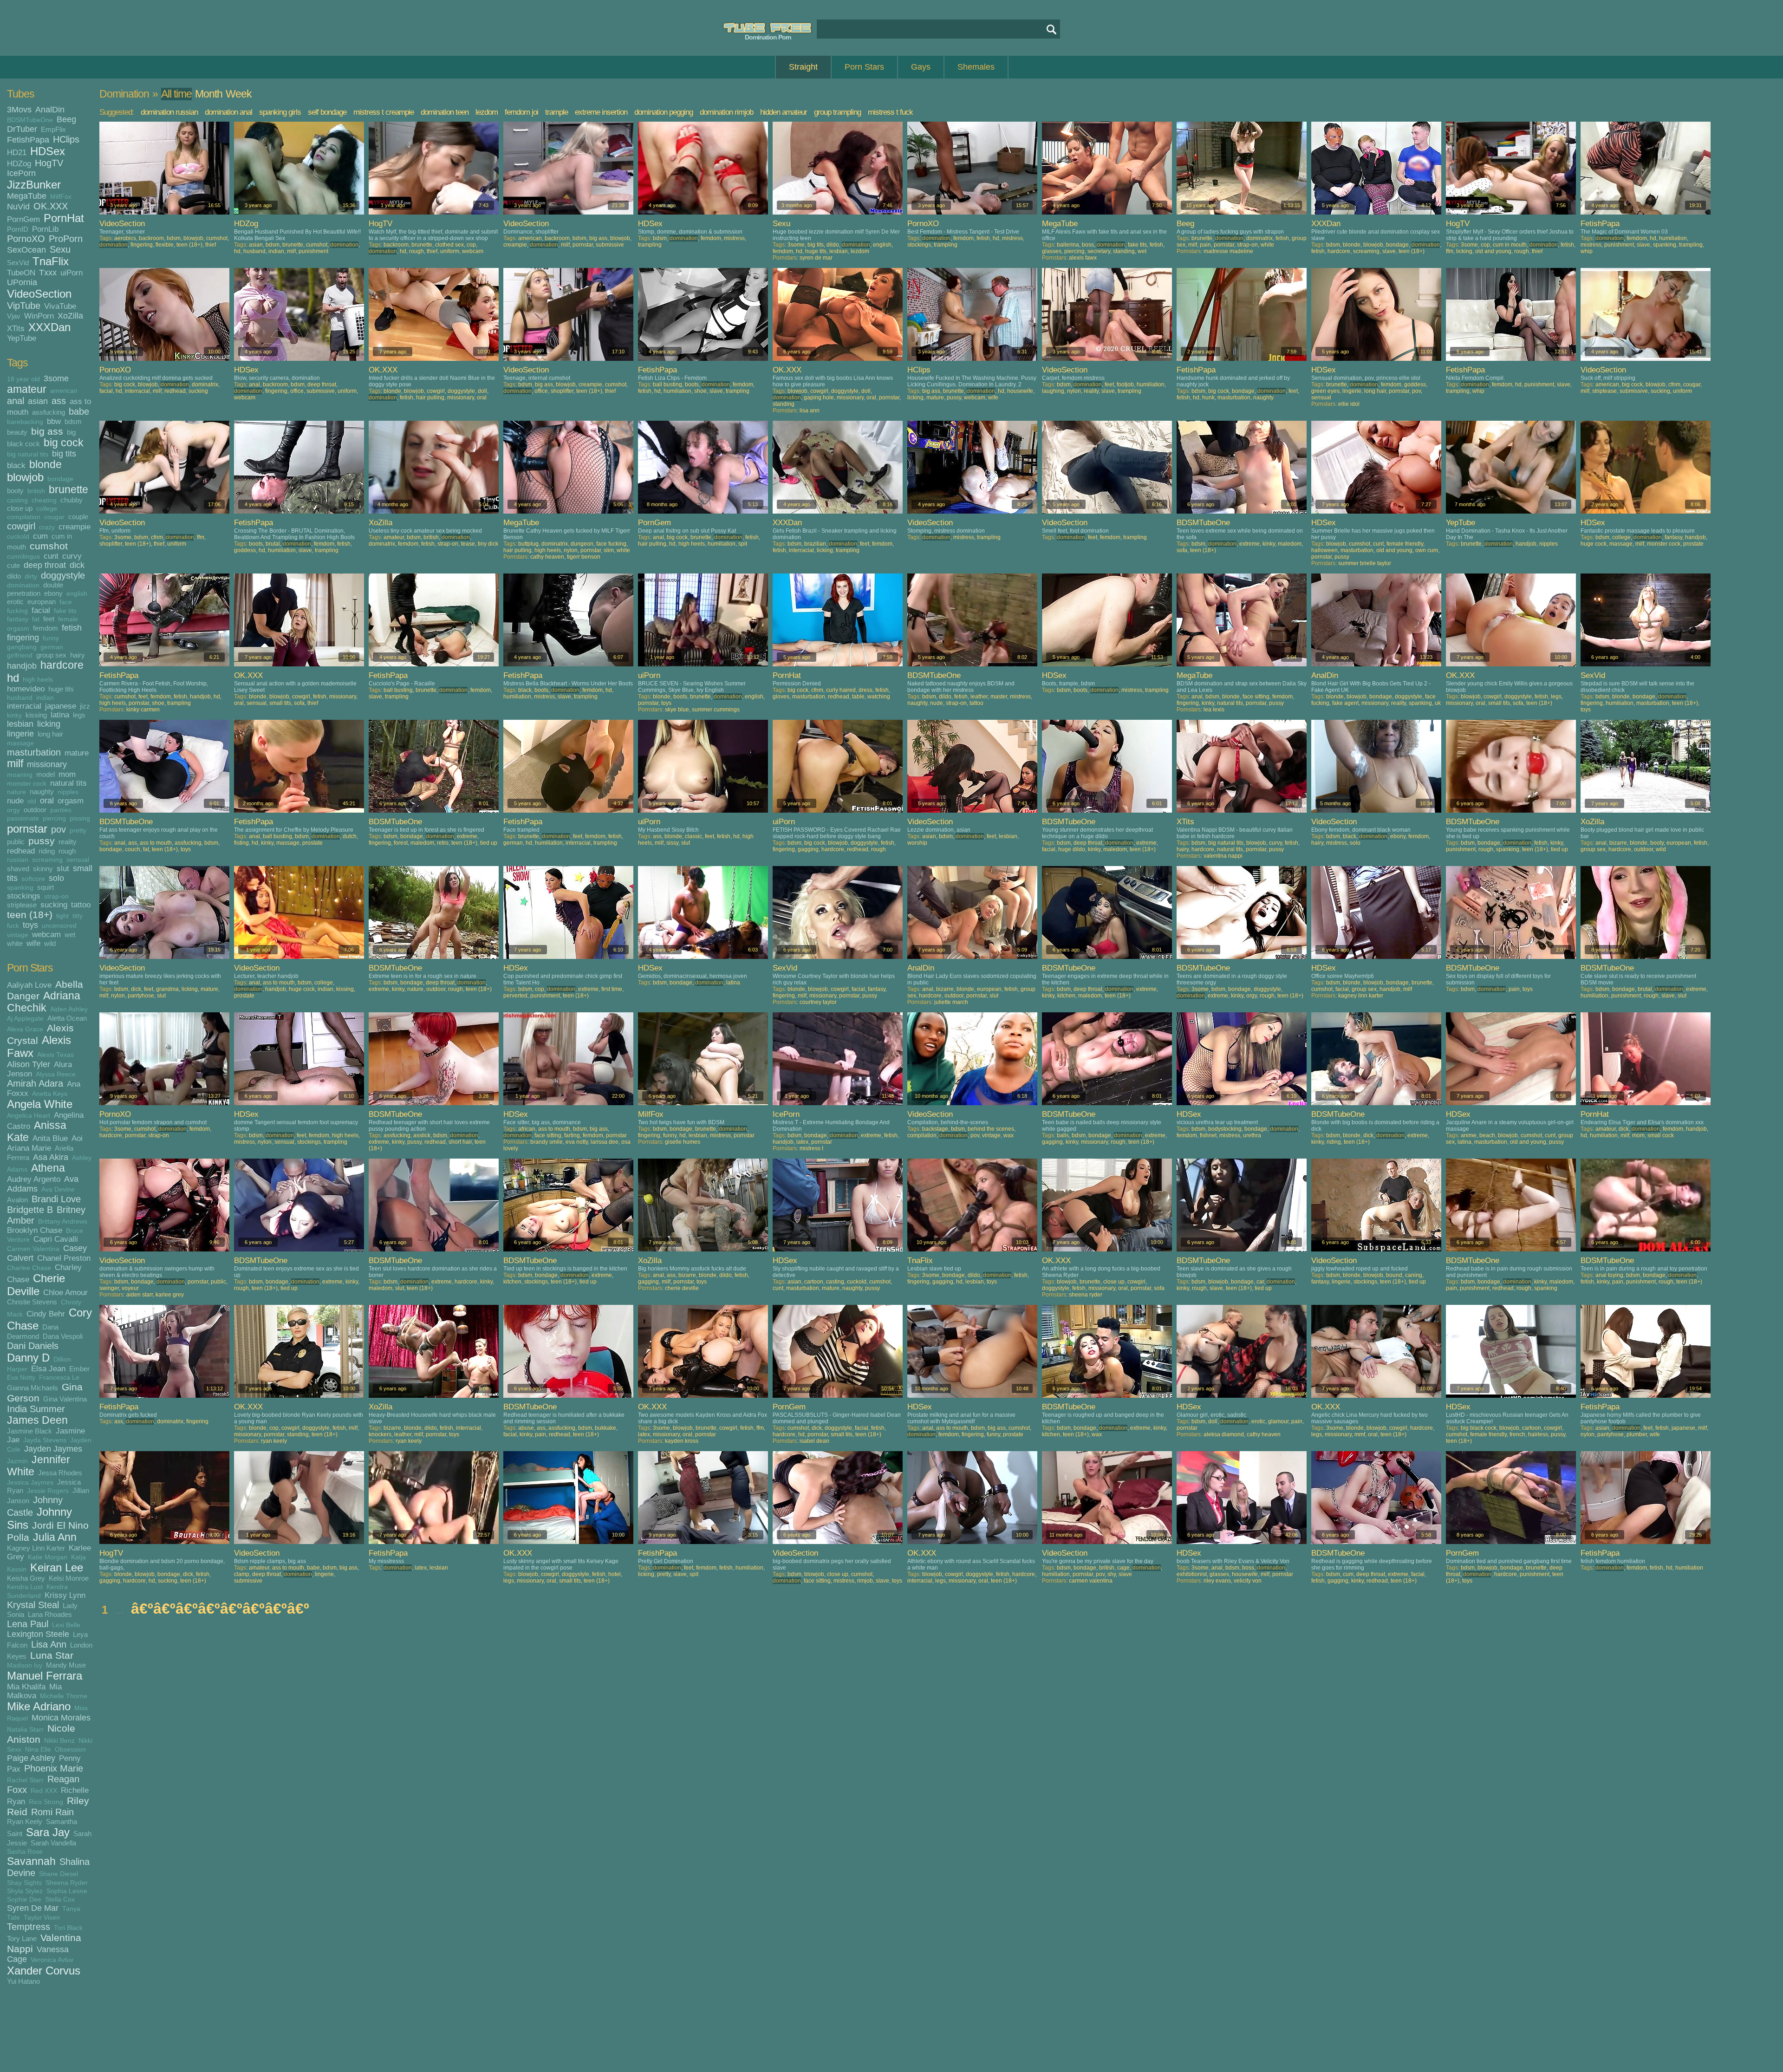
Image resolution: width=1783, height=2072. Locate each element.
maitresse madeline (1228, 251)
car (1260, 1282)
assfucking (49, 412)
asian (38, 401)
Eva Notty (21, 1378)
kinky (14, 715)
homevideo (26, 689)
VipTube (24, 306)
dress (865, 690)
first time (612, 989)
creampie (75, 527)
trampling (650, 245)
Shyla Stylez (25, 1891)
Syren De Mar (33, 1908)
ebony (53, 593)
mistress (734, 238)
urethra (1252, 1135)
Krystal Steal (33, 1605)
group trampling (837, 112)
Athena (48, 1168)
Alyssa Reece (56, 1074)
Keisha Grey (26, 1578)
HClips (66, 139)
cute (13, 565)
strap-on (56, 896)
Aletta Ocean (67, 1018)
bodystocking (1225, 1129)
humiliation (1673, 238)
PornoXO (26, 239)
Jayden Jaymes (53, 1449)
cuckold (18, 537)
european (42, 602)
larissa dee (605, 1142)
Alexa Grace (25, 1029)
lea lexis (1214, 710)
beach (1487, 1135)
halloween (1324, 550)
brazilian (815, 544)
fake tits (65, 611)
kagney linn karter (1361, 996)
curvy (72, 556)
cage (1123, 1568)
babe (79, 411)
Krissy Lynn (65, 1595)
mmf (1360, 1434)
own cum (1427, 550)
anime (1469, 1135)
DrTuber (22, 129)
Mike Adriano (39, 1706)
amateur (27, 389)
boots (692, 384)
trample (556, 112)
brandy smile (547, 1142)
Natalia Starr (25, 1730)
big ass (47, 431)
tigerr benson (584, 557)
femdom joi (521, 112)
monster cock (27, 784)
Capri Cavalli (56, 1239)
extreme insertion (601, 112)
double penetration (35, 589)
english (77, 594)
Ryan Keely (25, 1821)
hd (13, 678)
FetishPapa (28, 140)
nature (16, 792)
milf (15, 764)
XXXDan (49, 327)
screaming (47, 860)
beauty (17, 432)
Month (209, 94)
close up (20, 508)
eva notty (577, 1142)
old (32, 801)
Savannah (31, 1861)
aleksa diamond (1224, 1434)
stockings (24, 896)
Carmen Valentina (33, 1249)
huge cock (1594, 544)
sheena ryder (1086, 1295)
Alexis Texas (55, 1055)
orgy (13, 810)
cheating (44, 500)
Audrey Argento (34, 1179)
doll (482, 391)
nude (15, 801)
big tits (64, 454)
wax (1009, 1135)
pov (59, 829)
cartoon (814, 1282)
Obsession (70, 1749)
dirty (31, 577)
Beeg (66, 119)
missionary (47, 764)
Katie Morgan (48, 1557)
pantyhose (141, 996)
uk (1438, 703)
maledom (1290, 544)
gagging (808, 849)
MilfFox (61, 197)
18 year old (23, 379)
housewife (1020, 391)
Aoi (77, 1138)
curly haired (841, 690)
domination (23, 585)
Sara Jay (48, 1832)
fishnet (1208, 1135)
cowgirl (21, 526)
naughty (42, 792)
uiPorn (72, 273)
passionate (23, 818)
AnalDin (50, 110)
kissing (36, 715)
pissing (80, 818)
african (527, 1129)
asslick (422, 1135)
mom (67, 774)
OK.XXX (51, 206)
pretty (78, 831)
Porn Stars (864, 67)
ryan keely (274, 1441)
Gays (921, 67)
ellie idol (1349, 404)
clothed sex (449, 245)
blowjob (25, 477)
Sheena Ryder (67, 1883)
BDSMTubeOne (30, 120)
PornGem (23, 219)
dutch (350, 836)
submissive (610, 245)
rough (67, 851)
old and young (1493, 251)
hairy (78, 655)
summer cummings (716, 710)
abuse (526, 1428)
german (52, 647)
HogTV (49, 163)
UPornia (22, 282)
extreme (1249, 544)
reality (68, 842)
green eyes (1325, 391)
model (46, 774)
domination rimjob (726, 112)
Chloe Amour (65, 1292)
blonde (46, 465)
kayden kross (682, 1441)
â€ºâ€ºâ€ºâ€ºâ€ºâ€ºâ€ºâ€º (220, 1609)
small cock (1661, 1135)
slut (63, 868)
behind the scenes (991, 1129)
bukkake (605, 1428)
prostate (1693, 544)
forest (401, 843)
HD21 (17, 152)
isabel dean (814, 1441)
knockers (380, 1434)
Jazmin (17, 1461)
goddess (1415, 384)
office (297, 391)
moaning (20, 775)
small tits (280, 703)
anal (16, 401)
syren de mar (816, 258)
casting (17, 500)
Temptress (29, 1927)
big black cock (1479, 1428)
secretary (1099, 251)
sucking (54, 905)
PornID (18, 229)
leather (979, 697)
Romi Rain (52, 1812)
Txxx (48, 273)
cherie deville (682, 1288)
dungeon (582, 544)
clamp (242, 1574)
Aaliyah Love (29, 985)
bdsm (73, 421)
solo (56, 878)
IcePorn (21, 173)
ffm (1450, 251)
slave (1389, 251)
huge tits (61, 689)
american (64, 391)
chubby (72, 500)
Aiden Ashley (69, 1009)
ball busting (667, 384)
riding (47, 851)
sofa (1182, 550)
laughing (1053, 391)
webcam (46, 934)
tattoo (81, 905)
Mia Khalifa (26, 1687)
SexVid (18, 263)
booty (15, 491)
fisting (241, 843)
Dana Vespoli (63, 1336)
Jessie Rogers (48, 1491)
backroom (151, 238)
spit (743, 544)
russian (18, 860)
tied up (489, 843)
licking (49, 724)
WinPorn (39, 316)
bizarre (1618, 843)
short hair (460, 1142)
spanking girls (280, 112)
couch (133, 849)
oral (47, 801)
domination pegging (664, 112)
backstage (935, 1129)
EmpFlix (53, 129)
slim (609, 550)
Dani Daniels (33, 1346)
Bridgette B (30, 1210)
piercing (54, 818)
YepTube (22, 338)
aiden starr (140, 1295)
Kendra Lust (25, 1587)
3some (56, 378)
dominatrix (1259, 238)
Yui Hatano (23, 1981)
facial (41, 610)
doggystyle (63, 575)
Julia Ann (55, 1537)
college (47, 509)
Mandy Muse (66, 1665)
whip (1587, 251)
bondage (60, 479)
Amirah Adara (35, 1083)
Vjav (14, 316)
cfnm (1674, 384)
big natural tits (28, 454)
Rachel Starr (25, 1780)
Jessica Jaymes (30, 1482)
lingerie (20, 734)
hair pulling (430, 397)
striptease (22, 905)
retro (443, 843)
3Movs (19, 110)
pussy (42, 841)
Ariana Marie (29, 1148)
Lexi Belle (66, 1625)
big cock (64, 443)
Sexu (60, 249)
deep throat (45, 565)
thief (211, 245)
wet (70, 935)
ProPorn (66, 239)
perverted (515, 996)
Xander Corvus (44, 1971)
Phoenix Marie (54, 1768)
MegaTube (27, 196)
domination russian (169, 112)
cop (471, 245)
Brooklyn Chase (35, 1230)
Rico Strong (46, 1802)
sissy (672, 843)
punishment (313, 251)
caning (1414, 1275)
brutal (273, 544)
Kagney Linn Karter (36, 1548)
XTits (16, 328)
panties (61, 810)
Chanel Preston (64, 1258)
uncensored (59, 926)
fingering (23, 638)
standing (1124, 251)
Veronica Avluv (52, 1960)
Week (239, 94)
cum (40, 536)
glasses (1052, 251)
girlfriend (20, 655)
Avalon (17, 1200)
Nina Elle (38, 1749)
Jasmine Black (29, 1431)
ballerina (1068, 245)
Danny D (28, 1358)
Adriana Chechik (44, 1002)
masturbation (34, 752)
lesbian (20, 724)
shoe (700, 391)
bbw (54, 421)
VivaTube (60, 306)
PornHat (64, 218)
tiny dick (488, 544)
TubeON (21, 273)
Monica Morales (61, 1718)
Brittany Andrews (63, 1222)
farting (572, 1135)
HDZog (19, 163)
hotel (615, 1574)
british (36, 491)
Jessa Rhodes (60, 1473)
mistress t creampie (384, 112)
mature (77, 753)
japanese (61, 706)
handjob (22, 666)
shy (1112, 1574)
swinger (109, 1288)
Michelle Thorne (64, 1696)
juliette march (951, 1002)
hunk (1208, 397)
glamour (1278, 1421)
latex (802, 1142)
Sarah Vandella (53, 1843)
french (1517, 1434)
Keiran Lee (57, 1567)
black (16, 465)
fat (36, 619)
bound (1394, 1275)
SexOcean (26, 250)
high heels (38, 680)
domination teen (445, 112)
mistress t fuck (890, 112)
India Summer (36, 1409)
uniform (450, 251)
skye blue (677, 710)
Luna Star (52, 1655)
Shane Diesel (59, 1874)
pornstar (27, 829)
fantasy (18, 619)
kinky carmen (143, 710)
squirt (46, 887)
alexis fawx (1083, 258)
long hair (50, 734)
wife (33, 943)
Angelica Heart (29, 1116)
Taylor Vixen (42, 1918)
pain (1205, 245)
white (15, 943)
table (858, 697)
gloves (781, 697)
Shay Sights (24, 1883)
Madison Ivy (25, 1665)
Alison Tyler (29, 1064)
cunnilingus (23, 557)
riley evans (1217, 1581)
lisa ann (810, 410)
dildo (14, 576)
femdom (46, 628)
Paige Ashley (31, 1758)
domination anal (228, 112)
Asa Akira (51, 1157)
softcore (33, 879)
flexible (165, 245)
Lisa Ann (49, 1644)
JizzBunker (34, 185)
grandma (167, 989)
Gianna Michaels (33, 1388)
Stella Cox (60, 1899)
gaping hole (819, 397)
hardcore (62, 665)
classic (693, 836)
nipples (68, 792)
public (16, 842)
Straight (803, 67)
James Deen (37, 1420)
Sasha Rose (25, 1852)
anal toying (1609, 1275)
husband (20, 698)
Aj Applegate (25, 1019)
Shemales (976, 67)
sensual (78, 860)
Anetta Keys (50, 1094)
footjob (1125, 384)
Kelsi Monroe (69, 1578)
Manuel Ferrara (45, 1676)
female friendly (1405, 544)
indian (45, 698)
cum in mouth (1510, 245)
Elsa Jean (48, 1368)
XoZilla (70, 316)
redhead (21, 851)
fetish (72, 628)
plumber (1637, 1434)
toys (30, 925)
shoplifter (562, 391)
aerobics (125, 238)
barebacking (25, 422)
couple (78, 517)
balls (1063, 1135)
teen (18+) (30, 915)
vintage (18, 935)
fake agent (1345, 703)
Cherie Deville (36, 1285)
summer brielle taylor (1365, 563)
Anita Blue (50, 1138)
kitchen (1066, 996)
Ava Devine (58, 1189)
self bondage (327, 112)
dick (77, 565)
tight (62, 916)
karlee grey (170, 1295)
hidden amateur (784, 112)
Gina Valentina (65, 1399)
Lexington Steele (38, 1634)
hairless (1538, 1434)
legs (79, 715)
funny (51, 638)
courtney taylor (818, 1002)
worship (917, 843)
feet (49, 619)
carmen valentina (1091, 1581)
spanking (20, 888)
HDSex (48, 151)
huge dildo (1072, 849)
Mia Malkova (34, 1691)
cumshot (49, 546)
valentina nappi (1223, 856)
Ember (79, 1369)
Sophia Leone (67, 1891)
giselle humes (683, 1142)
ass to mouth (156, 843)
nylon (1074, 391)
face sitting (1256, 697)
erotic (15, 602)
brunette (68, 490)
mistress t (811, 1148)
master (999, 697)
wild (50, 943)
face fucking (611, 544)
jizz (85, 706)
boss (1088, 245)
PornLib (45, 229)
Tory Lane (22, 1938)
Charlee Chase (29, 1268)
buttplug (528, 544)
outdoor (35, 810)
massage (20, 743)
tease (468, 544)
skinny (43, 869)
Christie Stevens (32, 1302)
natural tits (68, 783)
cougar (54, 517)
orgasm (71, 801)
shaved (18, 869)
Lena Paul (28, 1624)
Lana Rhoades (50, 1614)
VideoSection (39, 294)
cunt (51, 556)
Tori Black (68, 1928)
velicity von (1248, 1581)
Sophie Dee (24, 1899)
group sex (51, 655)
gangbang (22, 647)
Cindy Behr (46, 1314)
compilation (24, 517)
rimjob (865, 1581)
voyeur (130, 1288)
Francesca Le (59, 1378)
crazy (47, 527)
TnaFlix (51, 261)
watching (879, 697)
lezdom (487, 112)
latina (60, 715)
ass (59, 401)
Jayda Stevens (45, 1440)
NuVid (18, 207)
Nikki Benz (59, 1741)
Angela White (40, 1104)
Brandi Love (56, 1199)
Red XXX (44, 1791)
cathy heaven (547, 557)
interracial (24, 706)
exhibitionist (1192, 1574)
